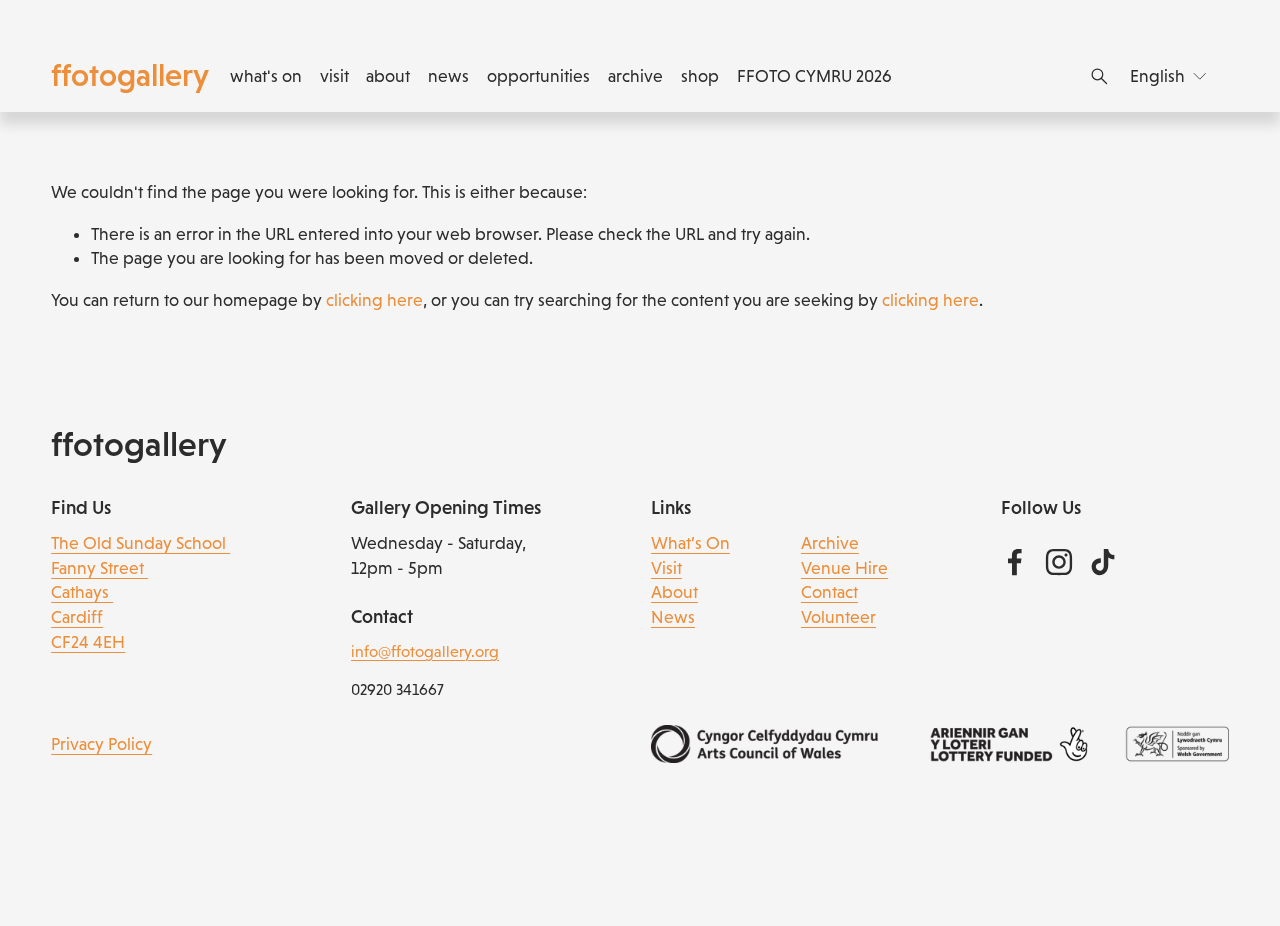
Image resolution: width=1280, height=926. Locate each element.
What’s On (690, 543)
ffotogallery (130, 75)
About (674, 592)
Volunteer (838, 617)
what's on (266, 76)
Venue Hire (844, 568)
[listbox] (1169, 76)
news (448, 76)
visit (334, 76)
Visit (666, 568)
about (388, 76)
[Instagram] (1059, 562)
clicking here (374, 300)
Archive (830, 543)
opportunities (538, 76)
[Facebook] (1015, 562)
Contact (829, 592)
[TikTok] (1103, 562)
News (673, 617)
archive (635, 76)
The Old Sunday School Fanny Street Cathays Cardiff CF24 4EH (140, 592)
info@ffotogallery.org (425, 651)
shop (700, 76)
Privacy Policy (101, 744)
